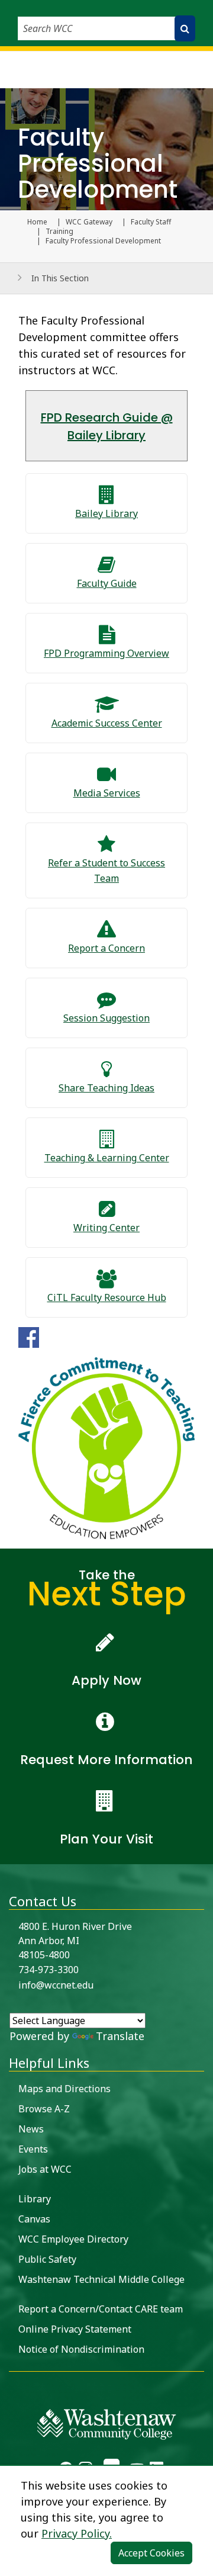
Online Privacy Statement (75, 2329)
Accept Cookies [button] (151, 2553)
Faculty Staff (151, 222)
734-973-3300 (49, 1970)
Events (33, 2149)
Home (37, 222)
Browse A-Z (44, 2109)
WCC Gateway (89, 222)
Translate (120, 2036)
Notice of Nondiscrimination (81, 2349)
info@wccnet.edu (56, 1985)
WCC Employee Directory (73, 2239)
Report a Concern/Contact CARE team (101, 2309)
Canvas (34, 2219)
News (31, 2129)
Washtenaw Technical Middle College (101, 2279)
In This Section (60, 278)
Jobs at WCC (45, 2169)
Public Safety (47, 2259)
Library (35, 2199)
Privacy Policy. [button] (77, 2533)
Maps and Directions (64, 2089)
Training (59, 232)
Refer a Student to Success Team (106, 871)
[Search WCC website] (185, 28)
